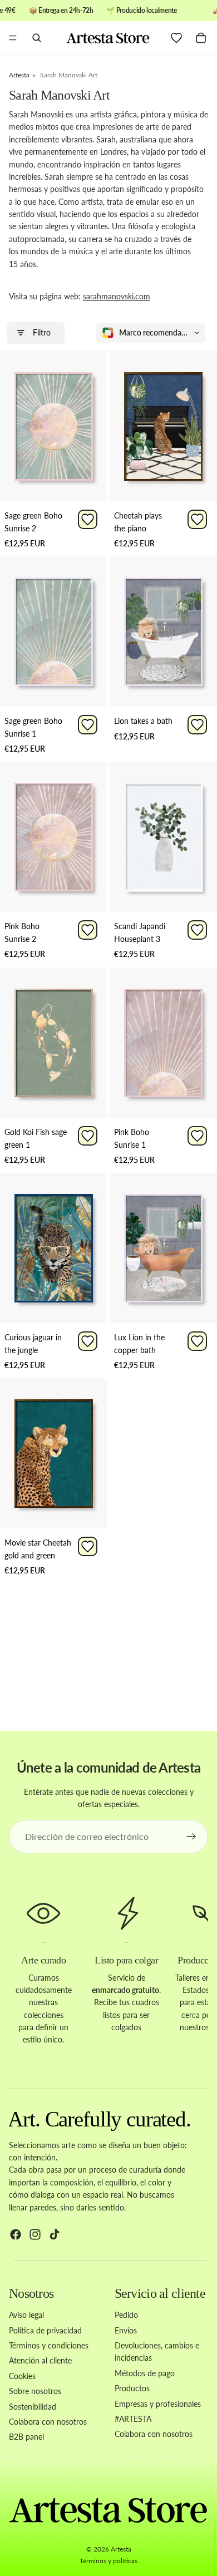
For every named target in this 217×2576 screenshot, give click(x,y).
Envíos (126, 2330)
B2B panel (26, 2437)
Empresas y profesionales (158, 2403)
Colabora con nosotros (48, 2422)
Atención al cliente (40, 2360)
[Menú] (13, 38)
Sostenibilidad (33, 2406)
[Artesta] (108, 38)
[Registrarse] (191, 1837)
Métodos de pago (145, 2373)
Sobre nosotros (35, 2391)
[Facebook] (16, 2234)
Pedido (126, 2315)
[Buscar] (37, 38)
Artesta (121, 2549)
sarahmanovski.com (117, 296)
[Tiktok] (55, 2234)
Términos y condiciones (49, 2345)
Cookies (22, 2376)
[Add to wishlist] (88, 519)
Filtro (42, 332)
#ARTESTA (133, 2419)
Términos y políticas (108, 2561)
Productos (132, 2388)
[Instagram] (35, 2234)
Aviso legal (26, 2315)
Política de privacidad (45, 2330)
